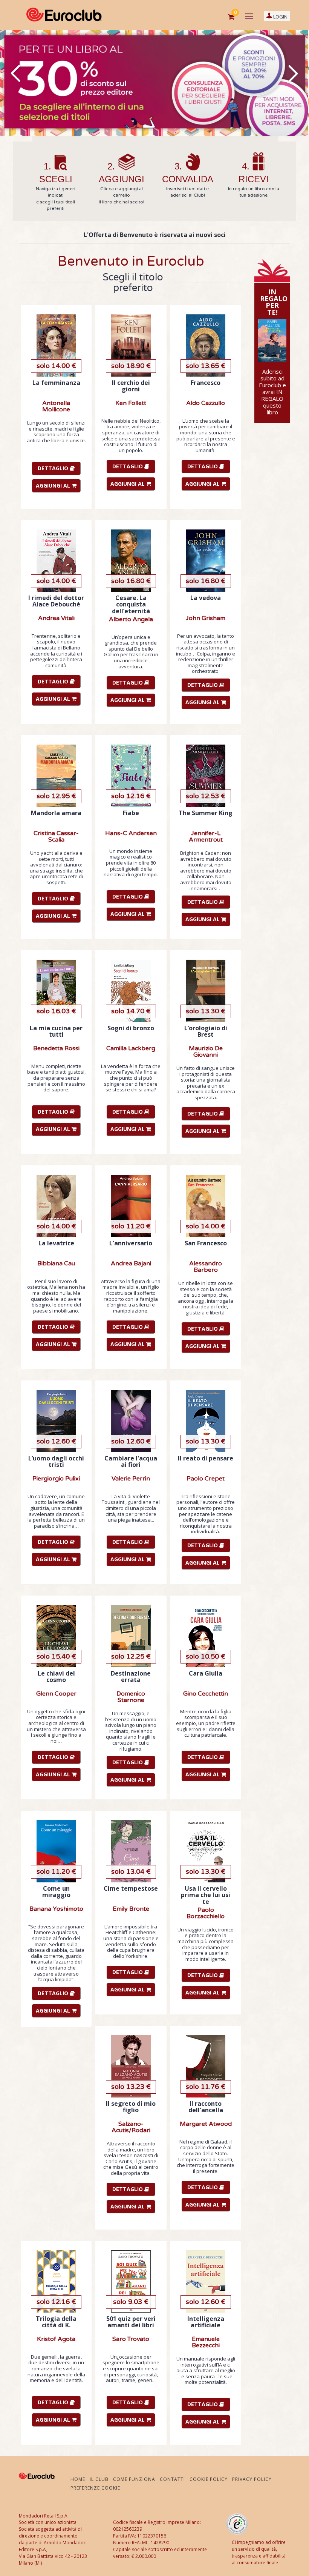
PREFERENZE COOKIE (95, 2488)
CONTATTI (172, 2479)
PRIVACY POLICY (252, 2479)
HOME (78, 2479)
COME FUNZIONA (134, 2479)
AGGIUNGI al (54, 486)
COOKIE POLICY (209, 2479)
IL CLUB (99, 2479)
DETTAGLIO (54, 468)
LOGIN (280, 17)
